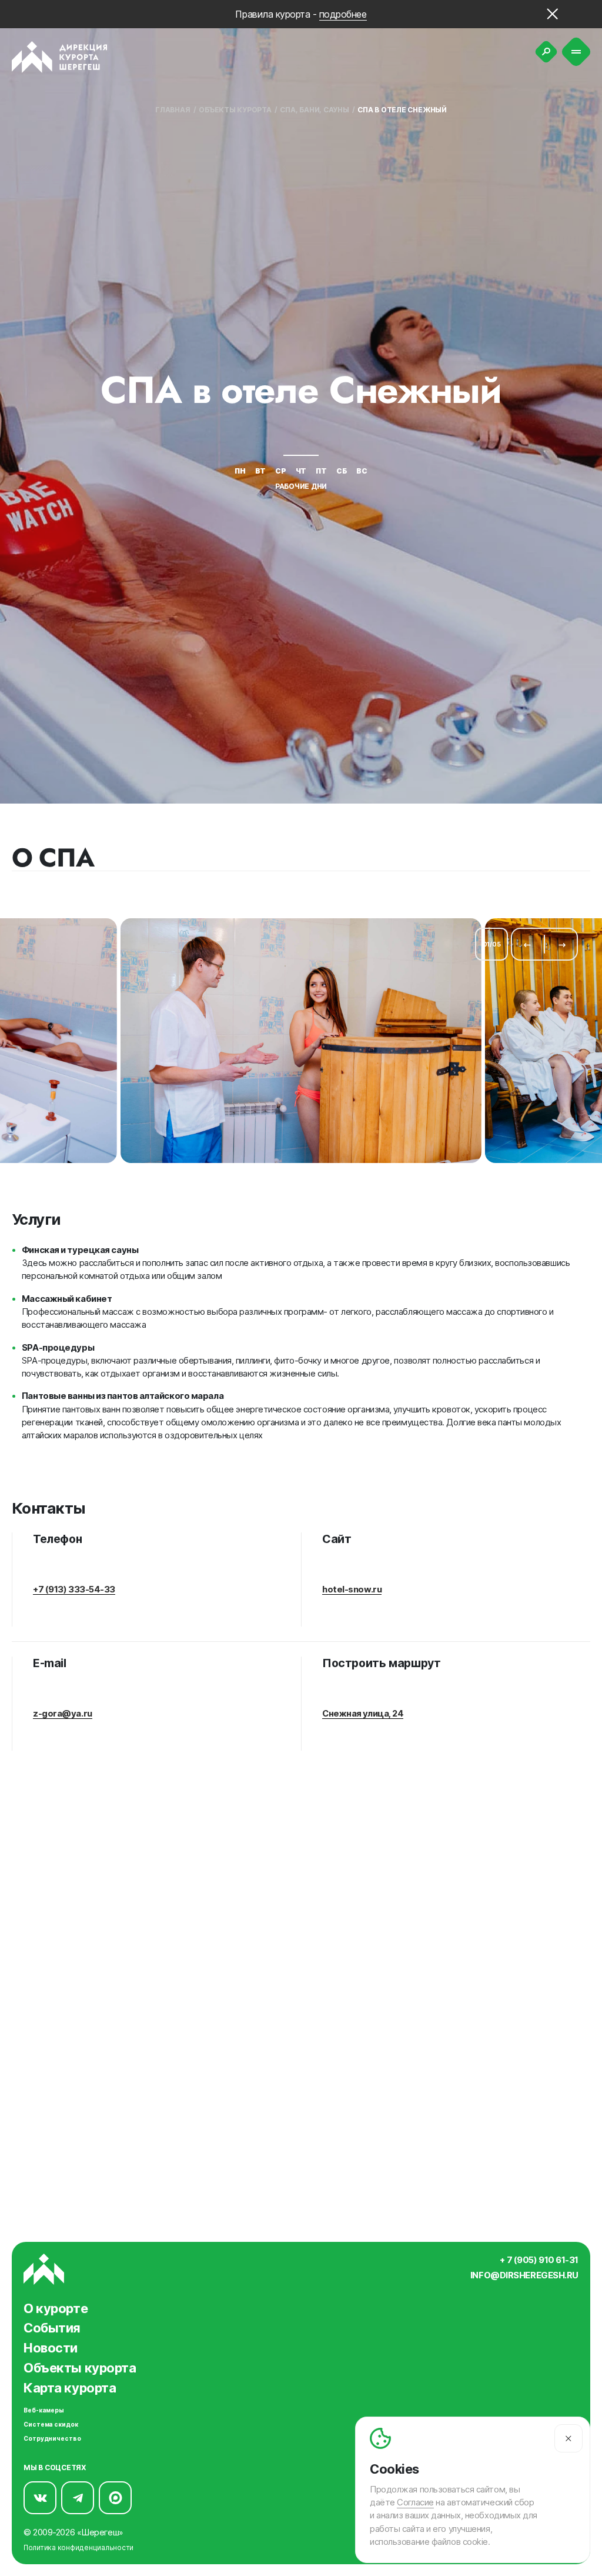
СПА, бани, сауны (314, 110)
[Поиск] (546, 52)
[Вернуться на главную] (60, 57)
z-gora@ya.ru (63, 1714)
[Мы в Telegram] (78, 2498)
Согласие (415, 2502)
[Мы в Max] (115, 2498)
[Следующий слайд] (562, 944)
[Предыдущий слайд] (527, 944)
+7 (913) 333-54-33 (74, 1589)
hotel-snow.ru (352, 1589)
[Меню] (576, 52)
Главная (173, 110)
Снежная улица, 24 (363, 1714)
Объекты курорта (235, 110)
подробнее (343, 14)
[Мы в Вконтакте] (40, 2498)
